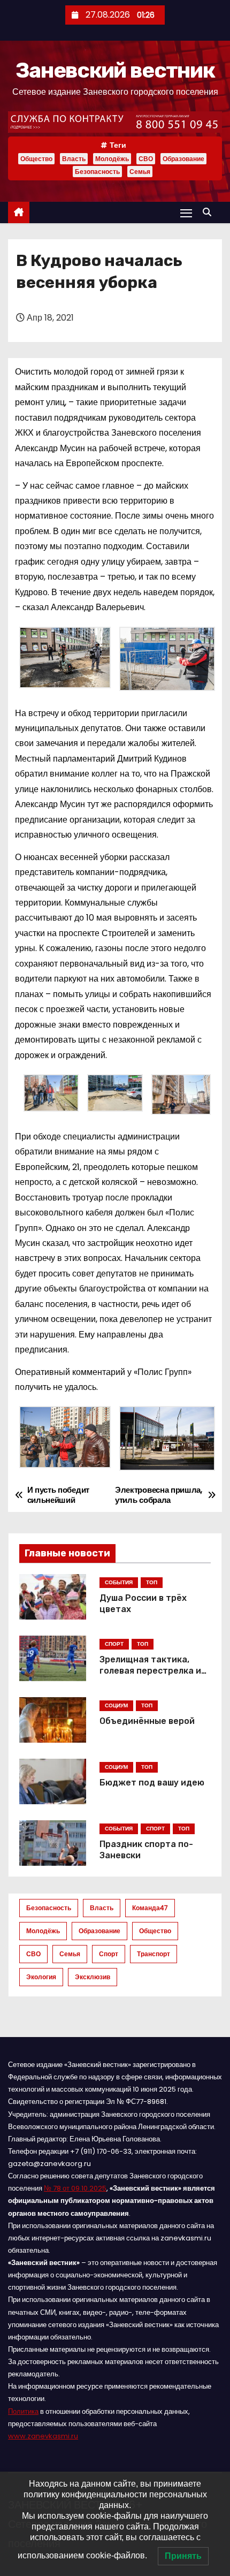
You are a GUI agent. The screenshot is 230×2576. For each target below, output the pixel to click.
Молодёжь (112, 159)
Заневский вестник (115, 70)
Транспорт (154, 1954)
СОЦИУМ (116, 1705)
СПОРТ (114, 1644)
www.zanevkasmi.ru (43, 2436)
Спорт (109, 1954)
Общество (36, 159)
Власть (74, 159)
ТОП (152, 1582)
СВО (146, 159)
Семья (140, 172)
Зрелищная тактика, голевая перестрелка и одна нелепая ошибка (150, 1671)
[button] (210, 212)
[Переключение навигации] (186, 213)
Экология (41, 1977)
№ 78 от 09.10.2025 (75, 2188)
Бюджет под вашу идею (152, 1783)
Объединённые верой (147, 1721)
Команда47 (150, 1908)
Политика (23, 2411)
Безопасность (97, 172)
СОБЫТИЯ (119, 1582)
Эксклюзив (93, 1977)
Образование (183, 159)
